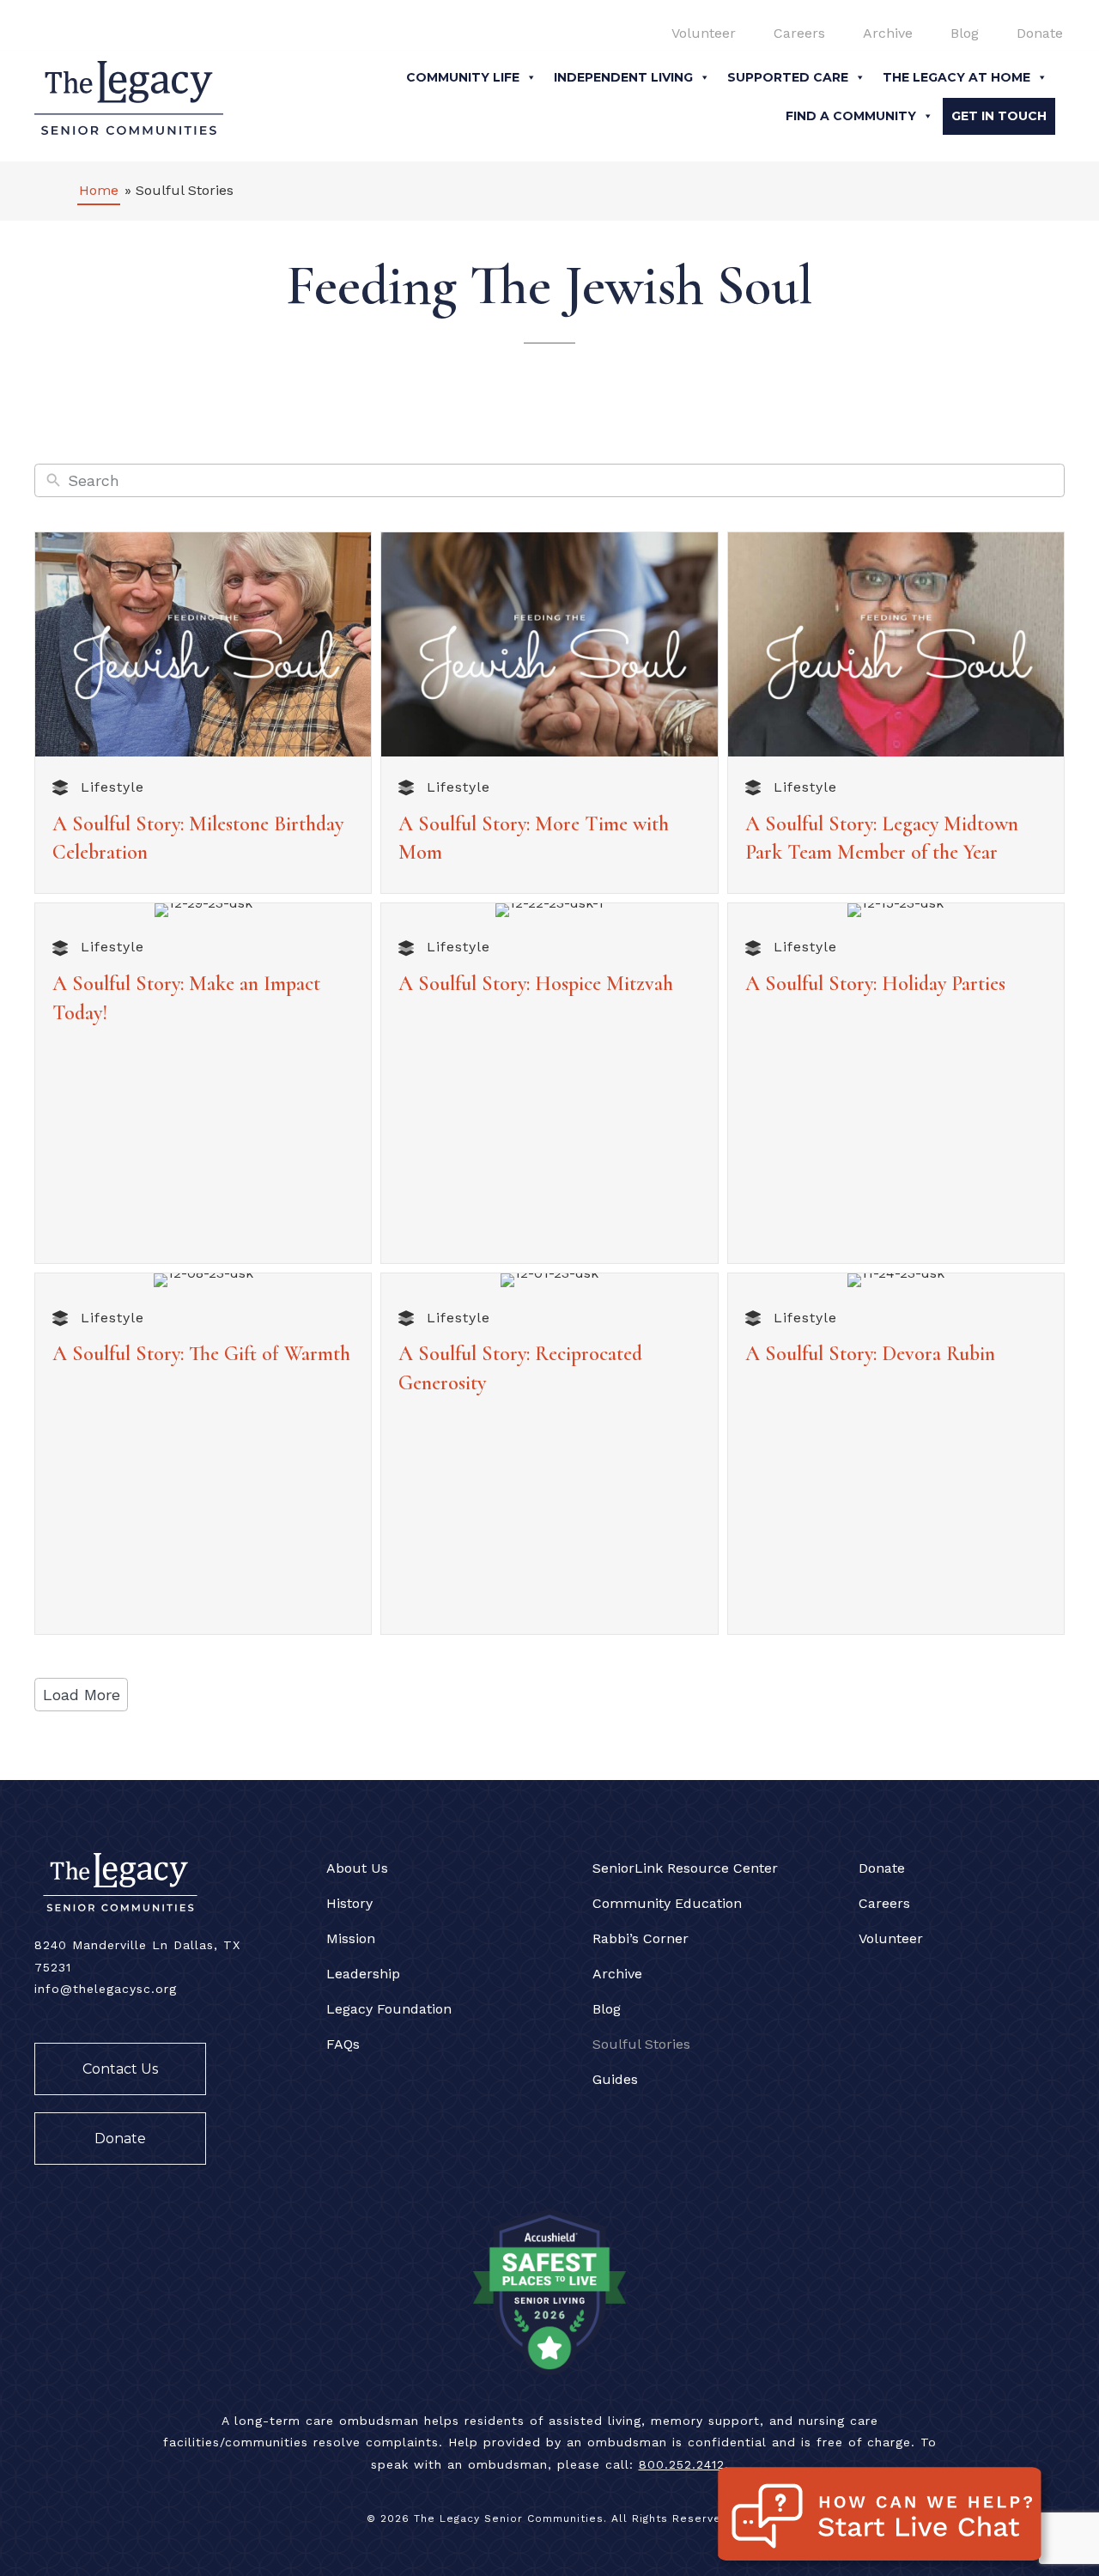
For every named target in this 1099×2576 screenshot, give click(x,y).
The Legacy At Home (956, 77)
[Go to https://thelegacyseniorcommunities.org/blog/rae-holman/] (896, 843)
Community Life (463, 77)
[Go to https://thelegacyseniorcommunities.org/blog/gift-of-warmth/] (203, 1358)
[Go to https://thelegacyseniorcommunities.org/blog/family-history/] (549, 1373)
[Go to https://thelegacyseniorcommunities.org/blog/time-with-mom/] (549, 843)
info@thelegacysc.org (106, 1989)
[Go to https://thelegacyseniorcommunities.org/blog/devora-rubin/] (896, 1358)
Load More (82, 1695)
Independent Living (623, 77)
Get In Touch (999, 116)
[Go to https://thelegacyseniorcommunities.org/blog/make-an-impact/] (203, 1002)
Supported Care (788, 77)
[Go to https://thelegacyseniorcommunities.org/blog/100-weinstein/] (203, 843)
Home (99, 190)
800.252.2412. (684, 2464)
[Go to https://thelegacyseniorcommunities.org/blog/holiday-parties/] (896, 988)
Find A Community (851, 116)
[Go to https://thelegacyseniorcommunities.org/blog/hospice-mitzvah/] (549, 988)
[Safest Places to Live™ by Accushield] (549, 2290)
